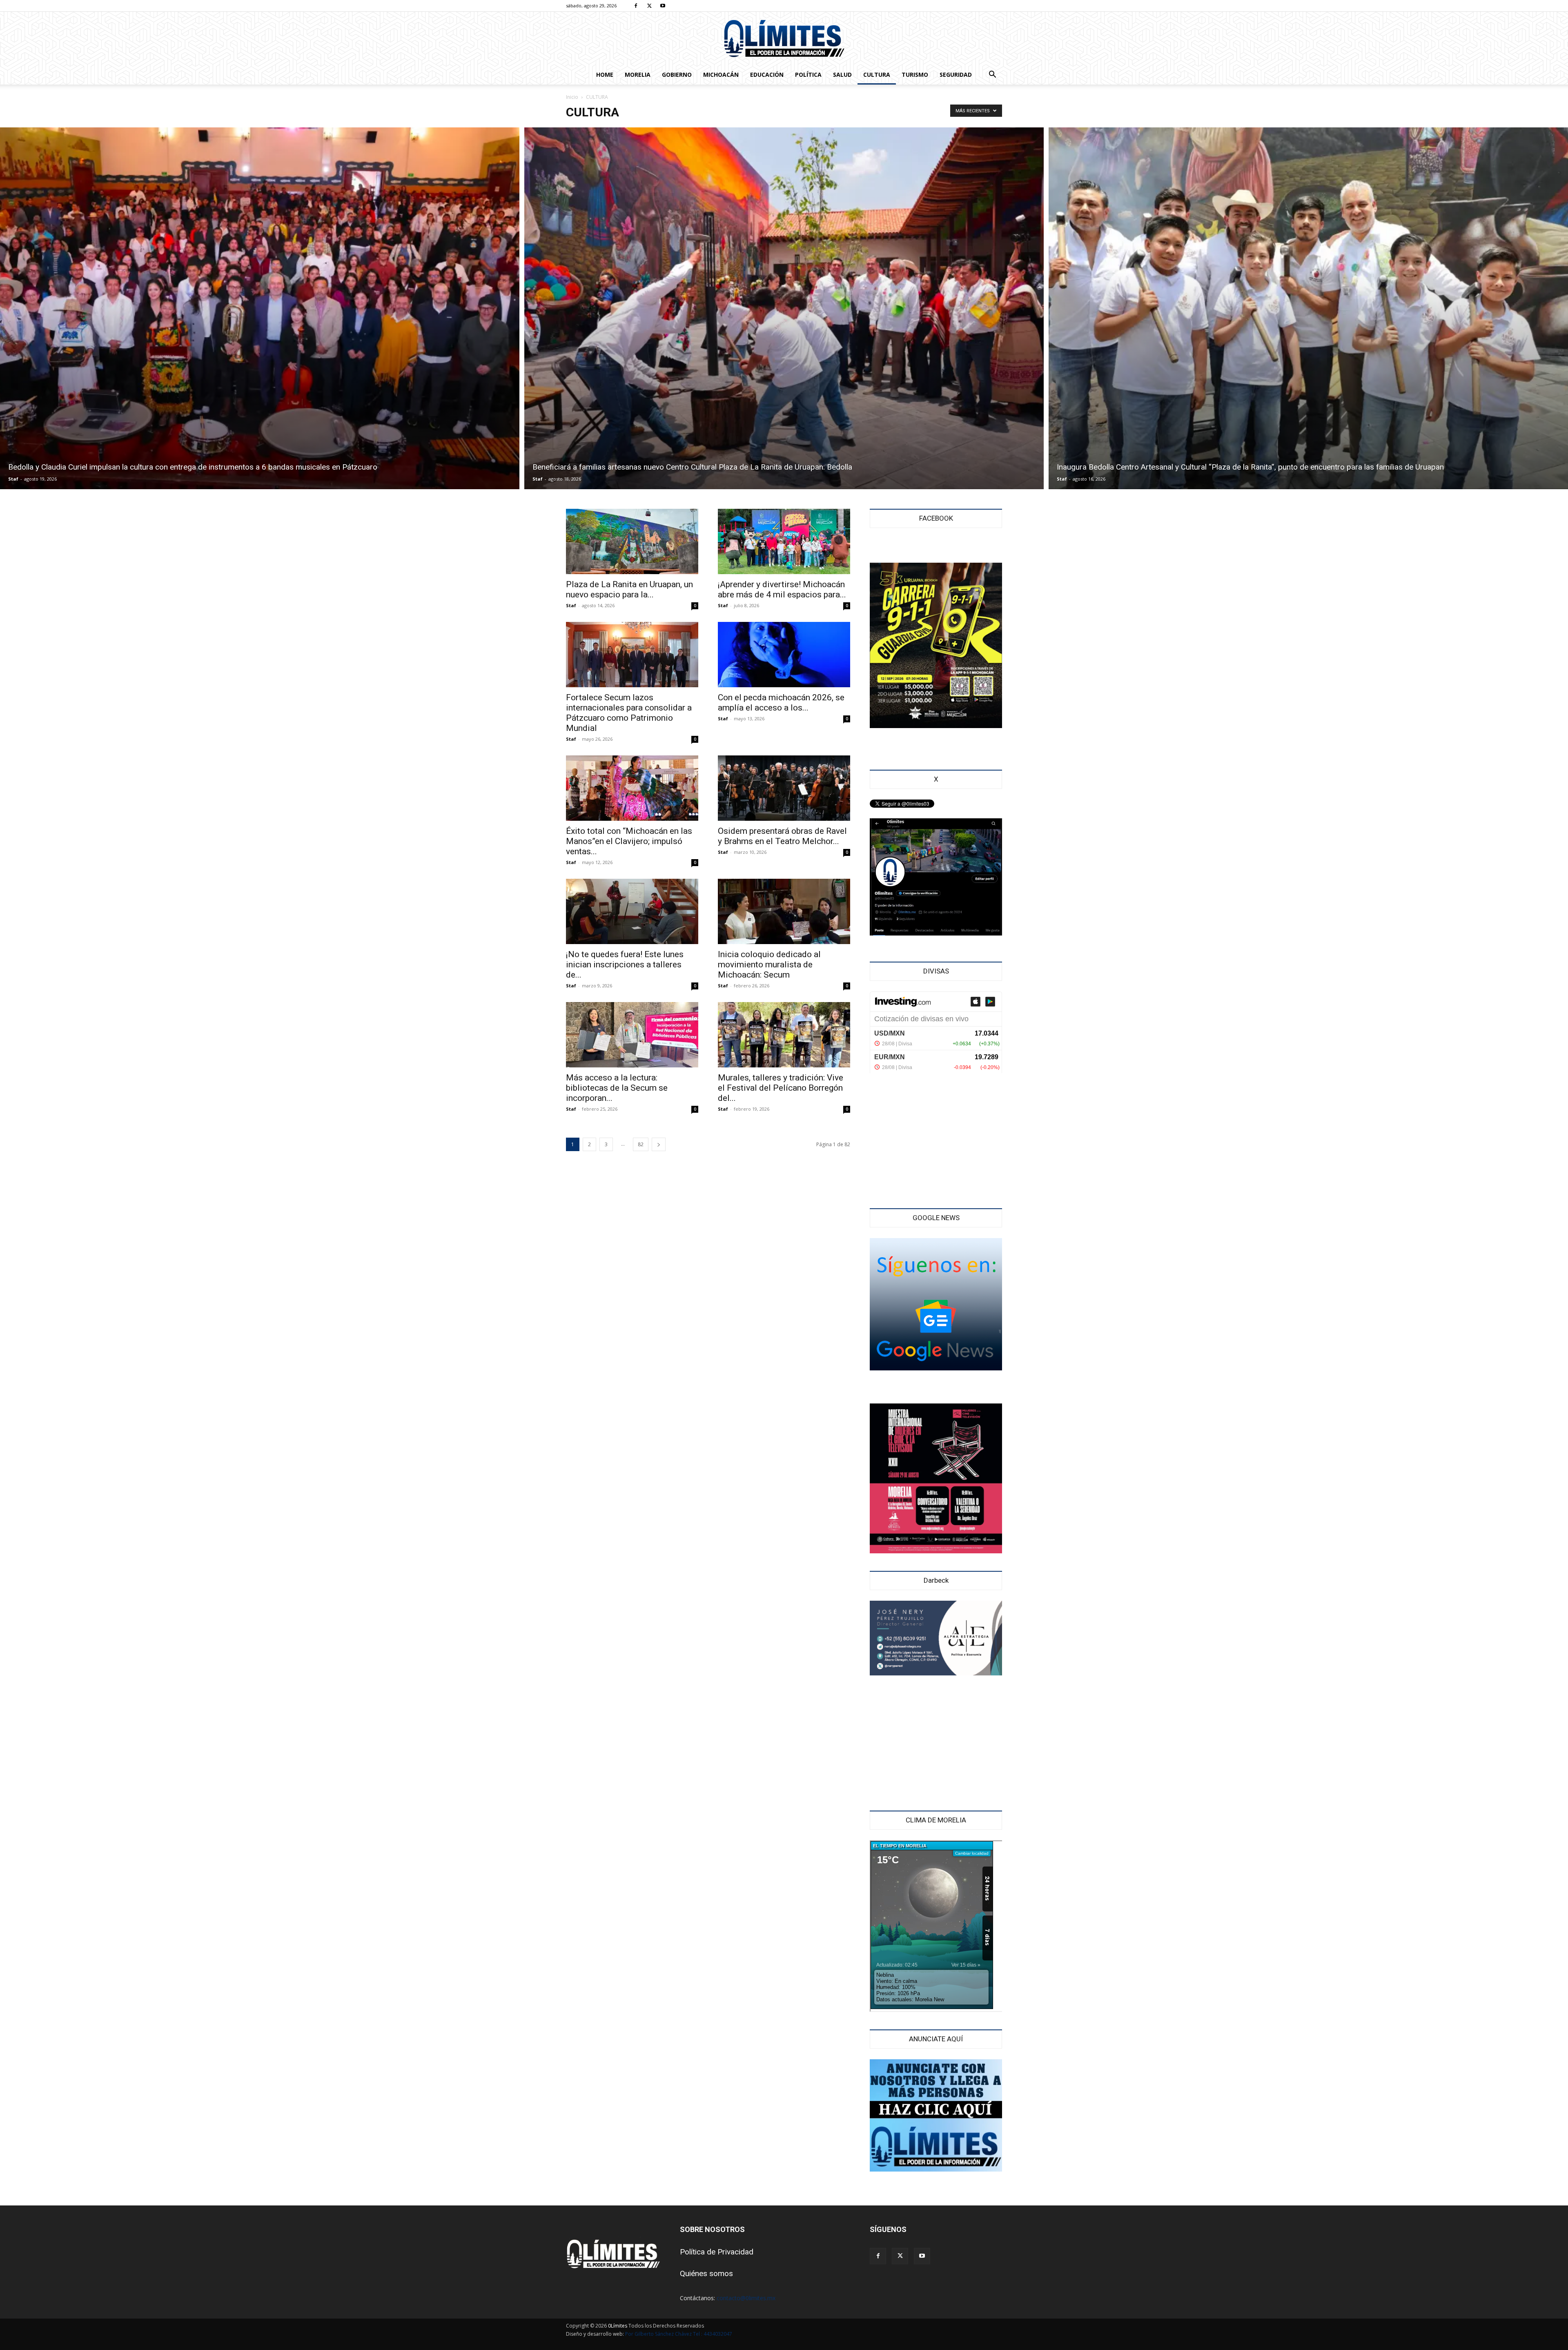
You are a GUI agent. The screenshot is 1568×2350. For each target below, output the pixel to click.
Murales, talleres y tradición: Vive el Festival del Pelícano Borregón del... (781, 1088)
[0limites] (784, 39)
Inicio (572, 97)
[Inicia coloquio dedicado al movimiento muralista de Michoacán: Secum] (784, 911)
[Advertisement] (936, 1142)
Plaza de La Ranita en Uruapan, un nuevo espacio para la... (629, 589)
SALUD (842, 75)
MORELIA (638, 75)
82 (641, 1144)
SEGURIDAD (956, 75)
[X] (649, 6)
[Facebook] (636, 6)
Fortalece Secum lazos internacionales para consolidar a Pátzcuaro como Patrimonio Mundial (629, 713)
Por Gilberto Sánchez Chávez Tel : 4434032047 (679, 2334)
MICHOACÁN (721, 75)
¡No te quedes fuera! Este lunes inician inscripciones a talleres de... (625, 965)
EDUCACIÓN (767, 75)
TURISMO (915, 75)
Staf (13, 479)
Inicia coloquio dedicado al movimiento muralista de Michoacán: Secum (769, 965)
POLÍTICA (808, 75)
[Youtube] (663, 6)
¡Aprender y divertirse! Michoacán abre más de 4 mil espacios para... (782, 589)
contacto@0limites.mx (746, 2298)
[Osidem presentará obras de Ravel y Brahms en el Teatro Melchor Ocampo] (784, 788)
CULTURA (877, 75)
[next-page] (659, 1144)
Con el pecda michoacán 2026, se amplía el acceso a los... (781, 703)
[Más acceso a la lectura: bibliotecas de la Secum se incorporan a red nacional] (632, 1035)
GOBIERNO (677, 75)
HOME (605, 75)
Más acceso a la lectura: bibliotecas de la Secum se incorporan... (617, 1088)
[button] (992, 75)
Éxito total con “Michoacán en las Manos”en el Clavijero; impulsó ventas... (629, 841)
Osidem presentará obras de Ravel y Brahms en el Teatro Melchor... (782, 836)
